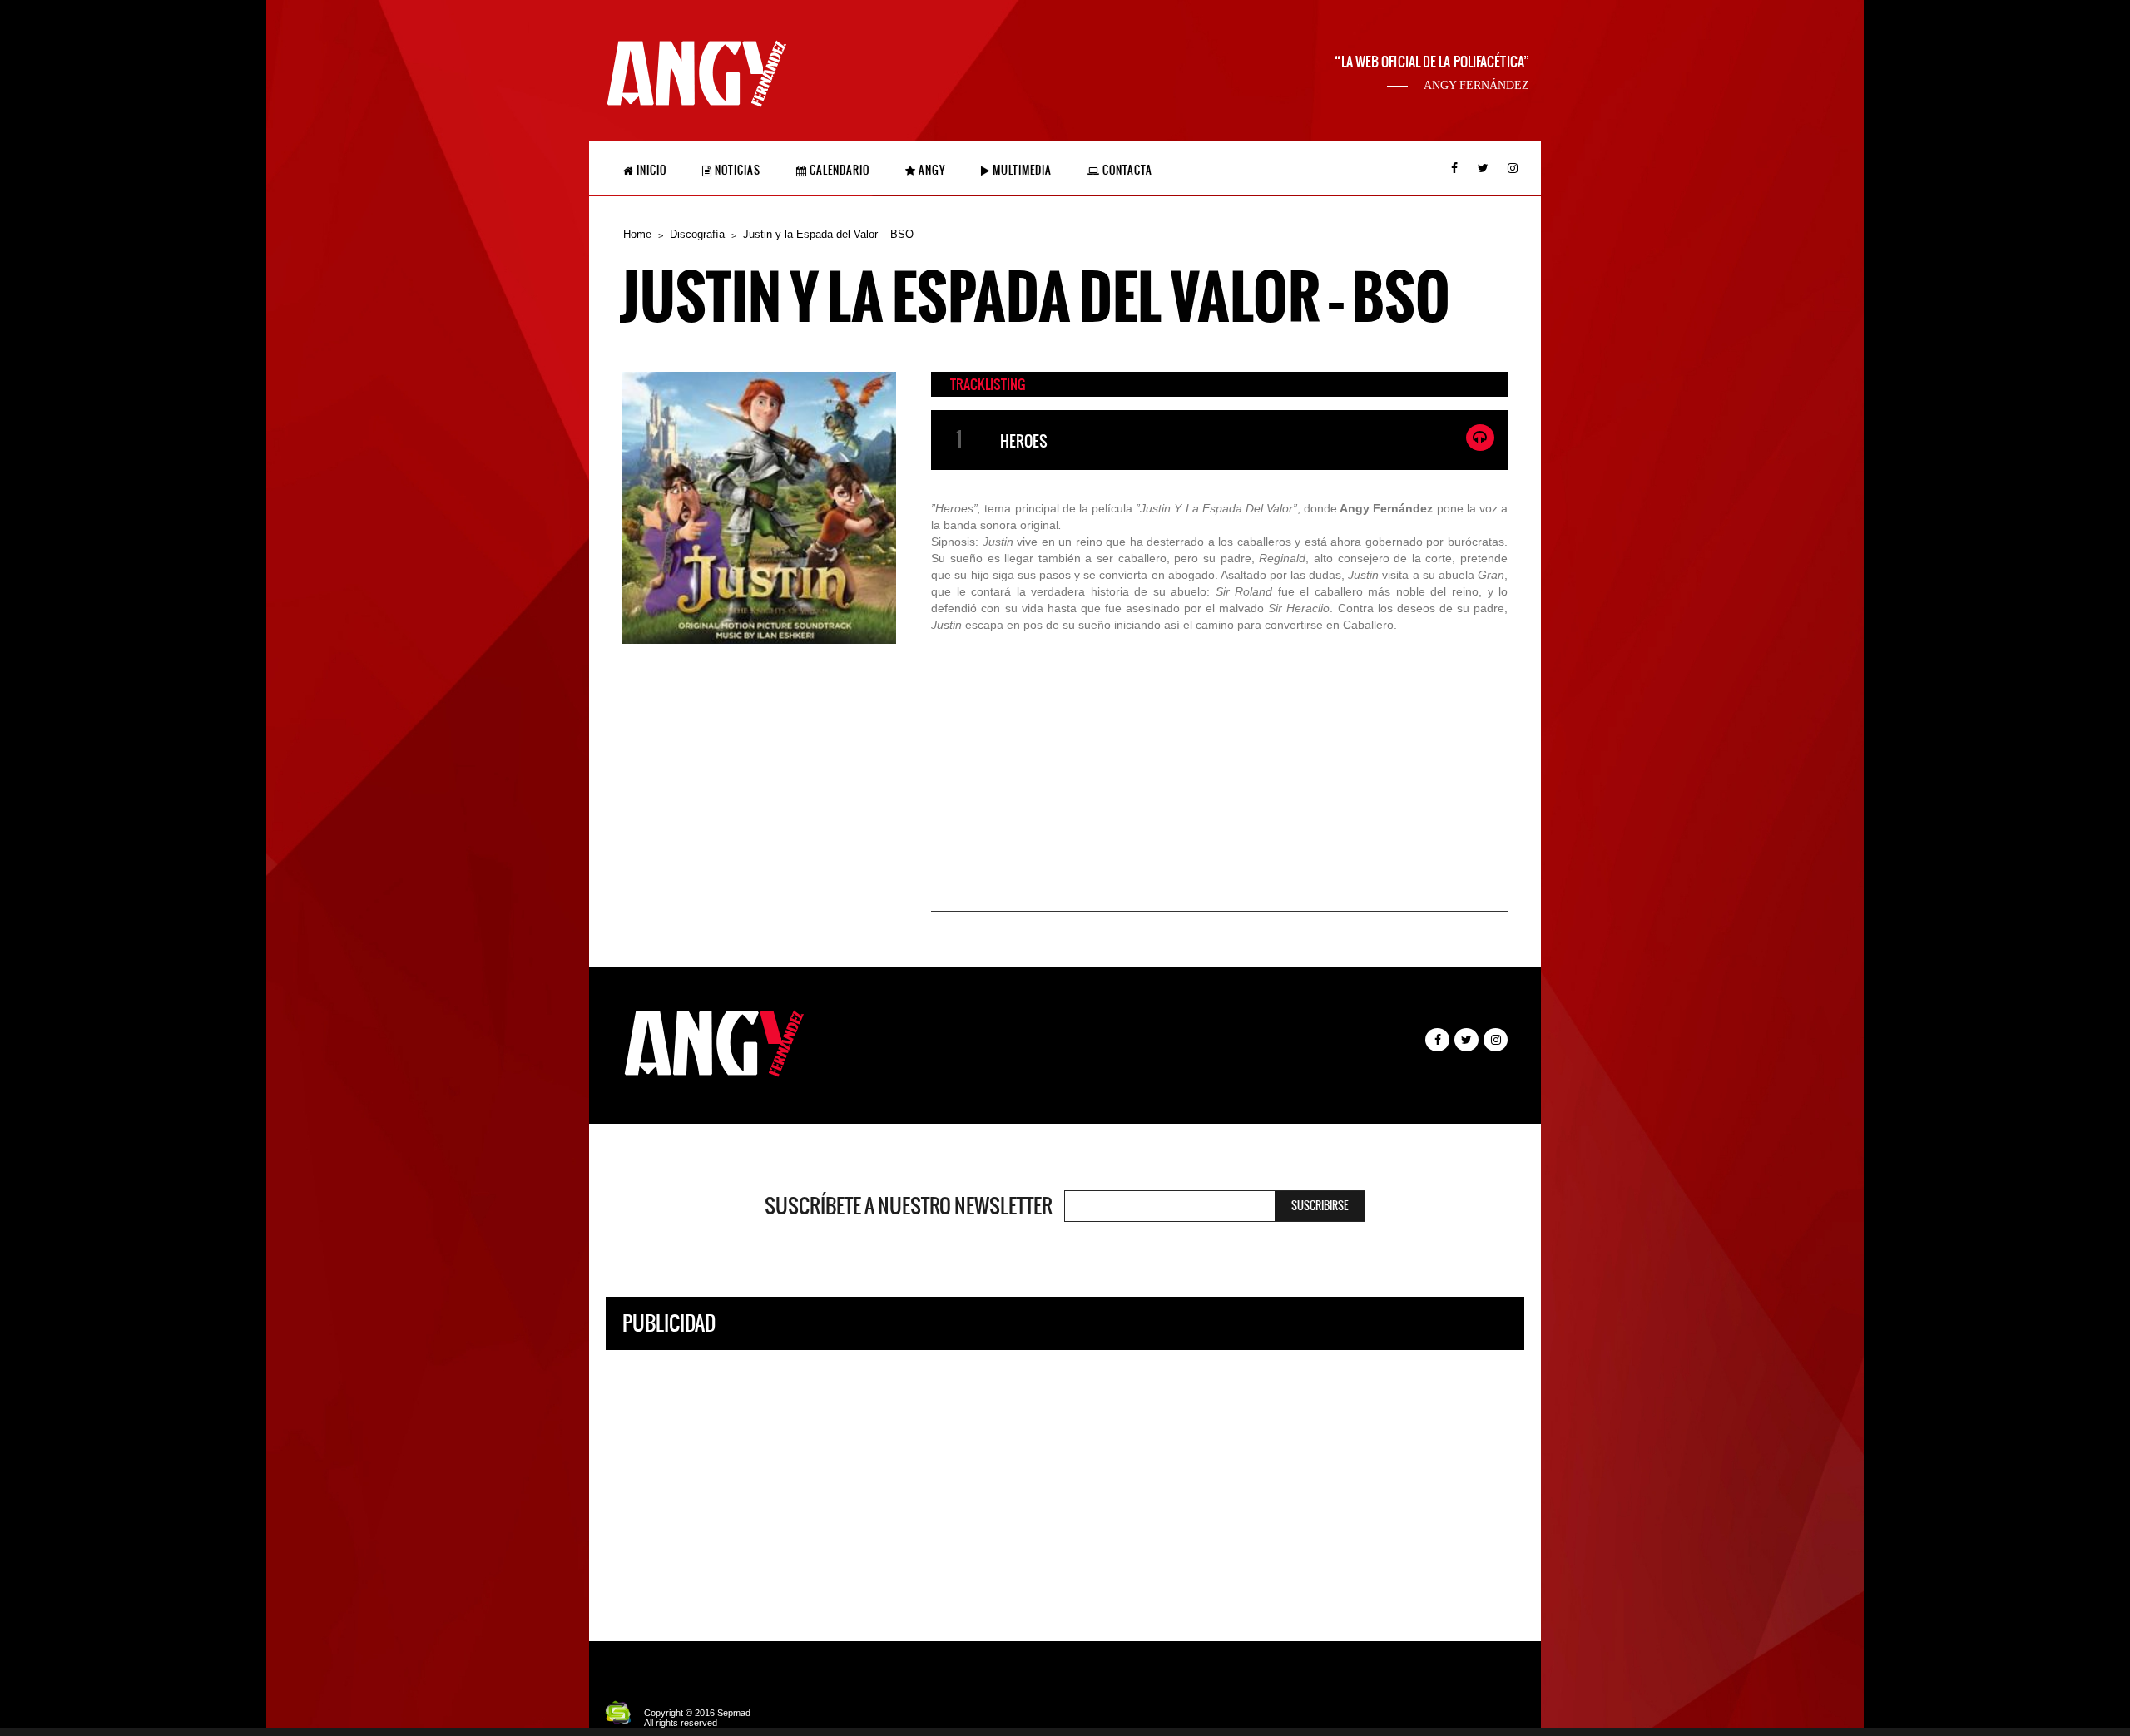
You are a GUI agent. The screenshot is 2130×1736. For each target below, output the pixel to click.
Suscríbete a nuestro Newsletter (909, 1206)
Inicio (650, 170)
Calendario (838, 170)
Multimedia (1021, 170)
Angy (931, 170)
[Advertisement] (1065, 1483)
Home (637, 234)
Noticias (736, 170)
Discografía (697, 234)
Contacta (1126, 170)
